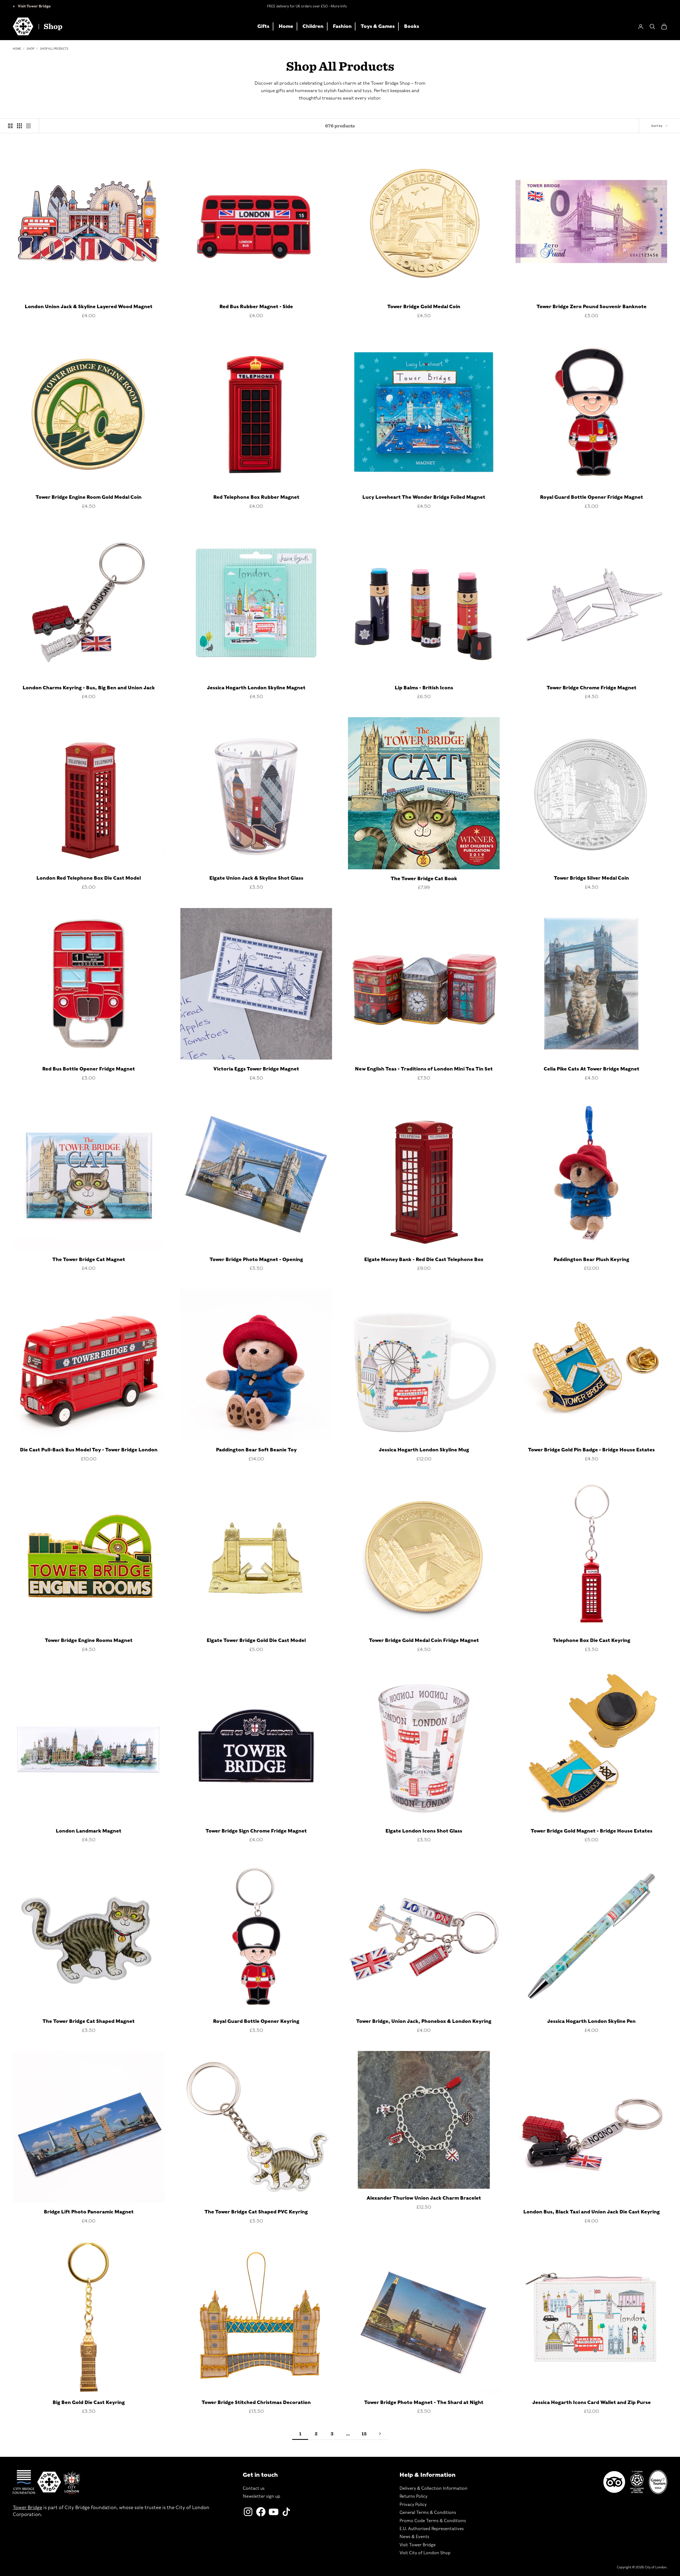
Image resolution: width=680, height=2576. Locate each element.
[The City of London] (72, 2482)
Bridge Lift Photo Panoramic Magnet (89, 2212)
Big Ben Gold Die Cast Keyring (89, 2402)
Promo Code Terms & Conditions (433, 2521)
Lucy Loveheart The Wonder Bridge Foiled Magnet (424, 497)
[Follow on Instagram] (248, 2512)
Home (286, 26)
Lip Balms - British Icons (424, 688)
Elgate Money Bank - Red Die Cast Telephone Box (424, 1259)
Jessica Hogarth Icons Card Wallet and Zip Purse (592, 2402)
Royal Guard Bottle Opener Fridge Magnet (592, 497)
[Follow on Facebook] (261, 2512)
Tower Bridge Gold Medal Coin (424, 306)
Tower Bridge (27, 2507)
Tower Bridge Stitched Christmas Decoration (256, 2402)
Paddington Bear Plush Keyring (591, 1259)
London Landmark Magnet (89, 1831)
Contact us (254, 2488)
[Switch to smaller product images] (19, 126)
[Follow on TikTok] (286, 2512)
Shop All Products (54, 49)
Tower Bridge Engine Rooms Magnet (89, 1640)
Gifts (263, 26)
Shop (31, 49)
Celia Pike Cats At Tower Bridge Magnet (592, 1069)
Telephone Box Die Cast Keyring (592, 1640)
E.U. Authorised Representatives (432, 2529)
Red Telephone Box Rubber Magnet (256, 497)
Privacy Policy (413, 2504)
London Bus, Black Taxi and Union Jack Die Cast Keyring (592, 2212)
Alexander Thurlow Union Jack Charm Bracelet (424, 2198)
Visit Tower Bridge (34, 6)
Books (412, 26)
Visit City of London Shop (425, 2553)
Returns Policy (413, 2496)
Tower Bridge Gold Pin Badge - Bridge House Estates (591, 1450)
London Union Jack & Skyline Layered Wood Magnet (89, 306)
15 (364, 2434)
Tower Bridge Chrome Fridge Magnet (592, 688)
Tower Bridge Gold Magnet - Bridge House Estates (592, 1831)
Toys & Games (378, 26)
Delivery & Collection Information (433, 2488)
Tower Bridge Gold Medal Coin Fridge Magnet (424, 1640)
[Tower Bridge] (49, 2482)
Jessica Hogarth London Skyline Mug (424, 1450)
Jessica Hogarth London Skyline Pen (591, 2021)
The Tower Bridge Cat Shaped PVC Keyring (256, 2212)
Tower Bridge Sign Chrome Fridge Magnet (256, 1831)
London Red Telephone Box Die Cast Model (89, 878)
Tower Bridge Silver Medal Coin (591, 878)
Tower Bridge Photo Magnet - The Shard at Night (424, 2402)
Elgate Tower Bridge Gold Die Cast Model (256, 1640)
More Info (339, 6)
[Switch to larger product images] (10, 126)
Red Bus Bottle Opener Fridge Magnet (89, 1069)
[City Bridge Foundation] (24, 2482)
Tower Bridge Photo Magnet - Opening (256, 1259)
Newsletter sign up (262, 2496)
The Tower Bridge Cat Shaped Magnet (89, 2021)
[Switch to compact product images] (28, 126)
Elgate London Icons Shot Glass (424, 1831)
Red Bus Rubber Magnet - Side (256, 306)
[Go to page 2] (380, 2434)
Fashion (342, 26)
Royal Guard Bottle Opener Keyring (256, 2021)
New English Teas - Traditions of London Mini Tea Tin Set (424, 1069)
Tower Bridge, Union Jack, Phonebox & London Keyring (424, 2021)
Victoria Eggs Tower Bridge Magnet (256, 1069)
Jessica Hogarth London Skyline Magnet (256, 688)
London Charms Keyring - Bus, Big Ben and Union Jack (89, 688)
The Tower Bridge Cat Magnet (89, 1259)
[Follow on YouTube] (274, 2512)
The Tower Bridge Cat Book (424, 878)
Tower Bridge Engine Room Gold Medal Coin (89, 497)
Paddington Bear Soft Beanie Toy (256, 1450)
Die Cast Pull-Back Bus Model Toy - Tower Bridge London (89, 1450)
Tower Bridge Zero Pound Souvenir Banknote (592, 306)
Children (313, 26)
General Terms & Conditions (428, 2512)
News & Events (414, 2537)
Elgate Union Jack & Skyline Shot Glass (256, 878)
